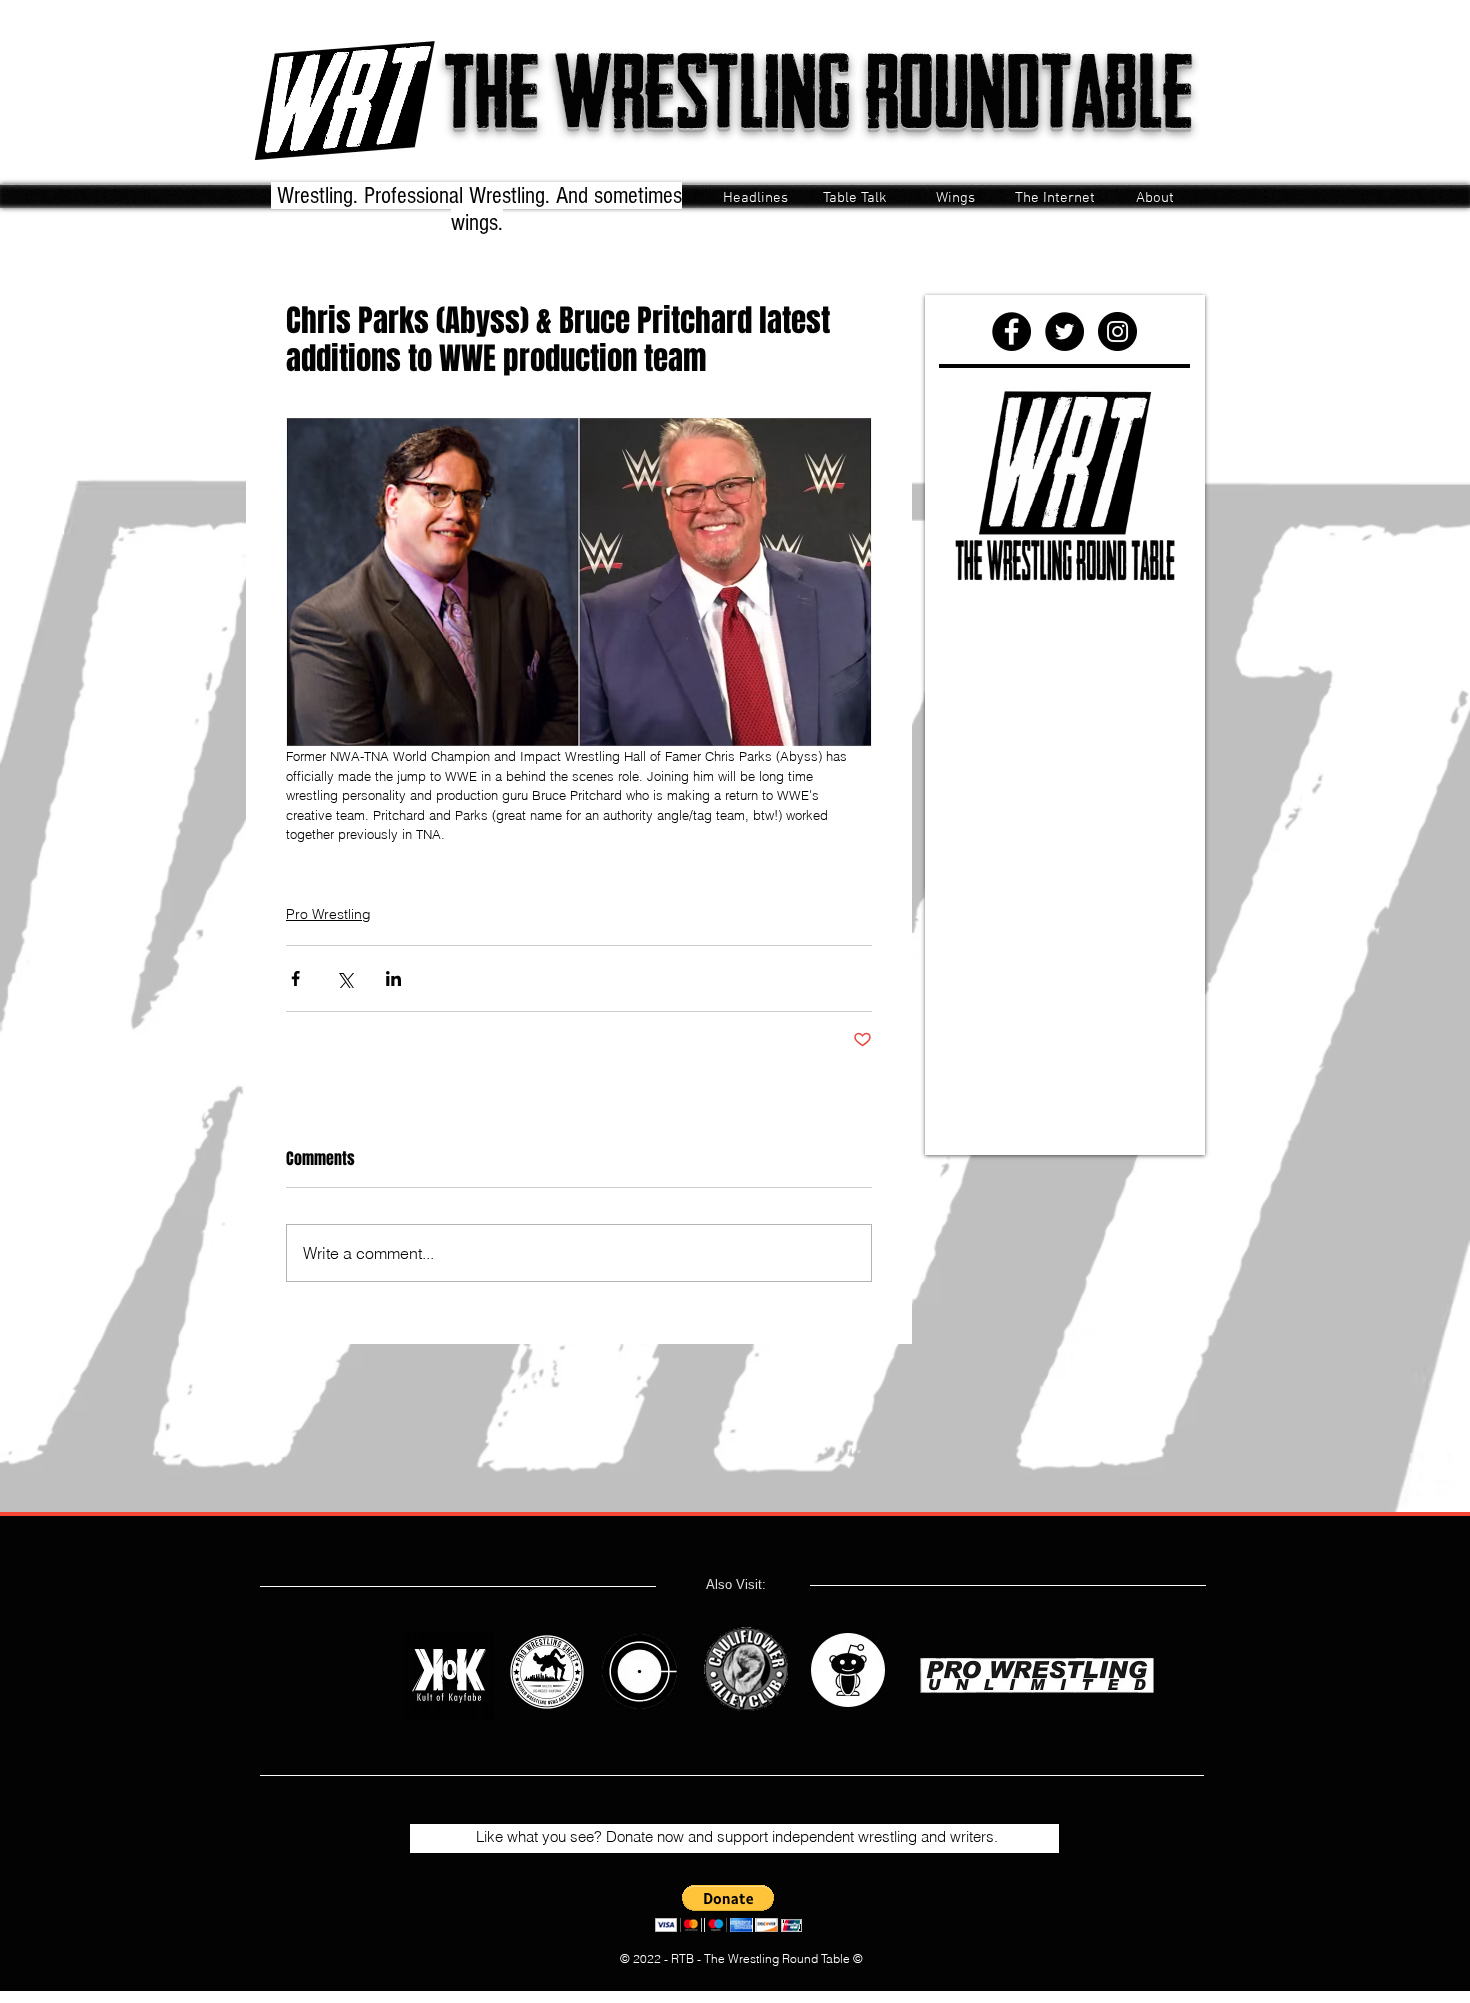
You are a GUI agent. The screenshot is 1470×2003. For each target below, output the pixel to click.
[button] (728, 1908)
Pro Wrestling (328, 914)
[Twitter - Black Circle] (1064, 331)
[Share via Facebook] (295, 978)
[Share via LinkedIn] (393, 978)
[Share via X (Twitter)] (344, 978)
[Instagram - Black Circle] (1117, 331)
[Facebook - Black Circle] (1011, 331)
